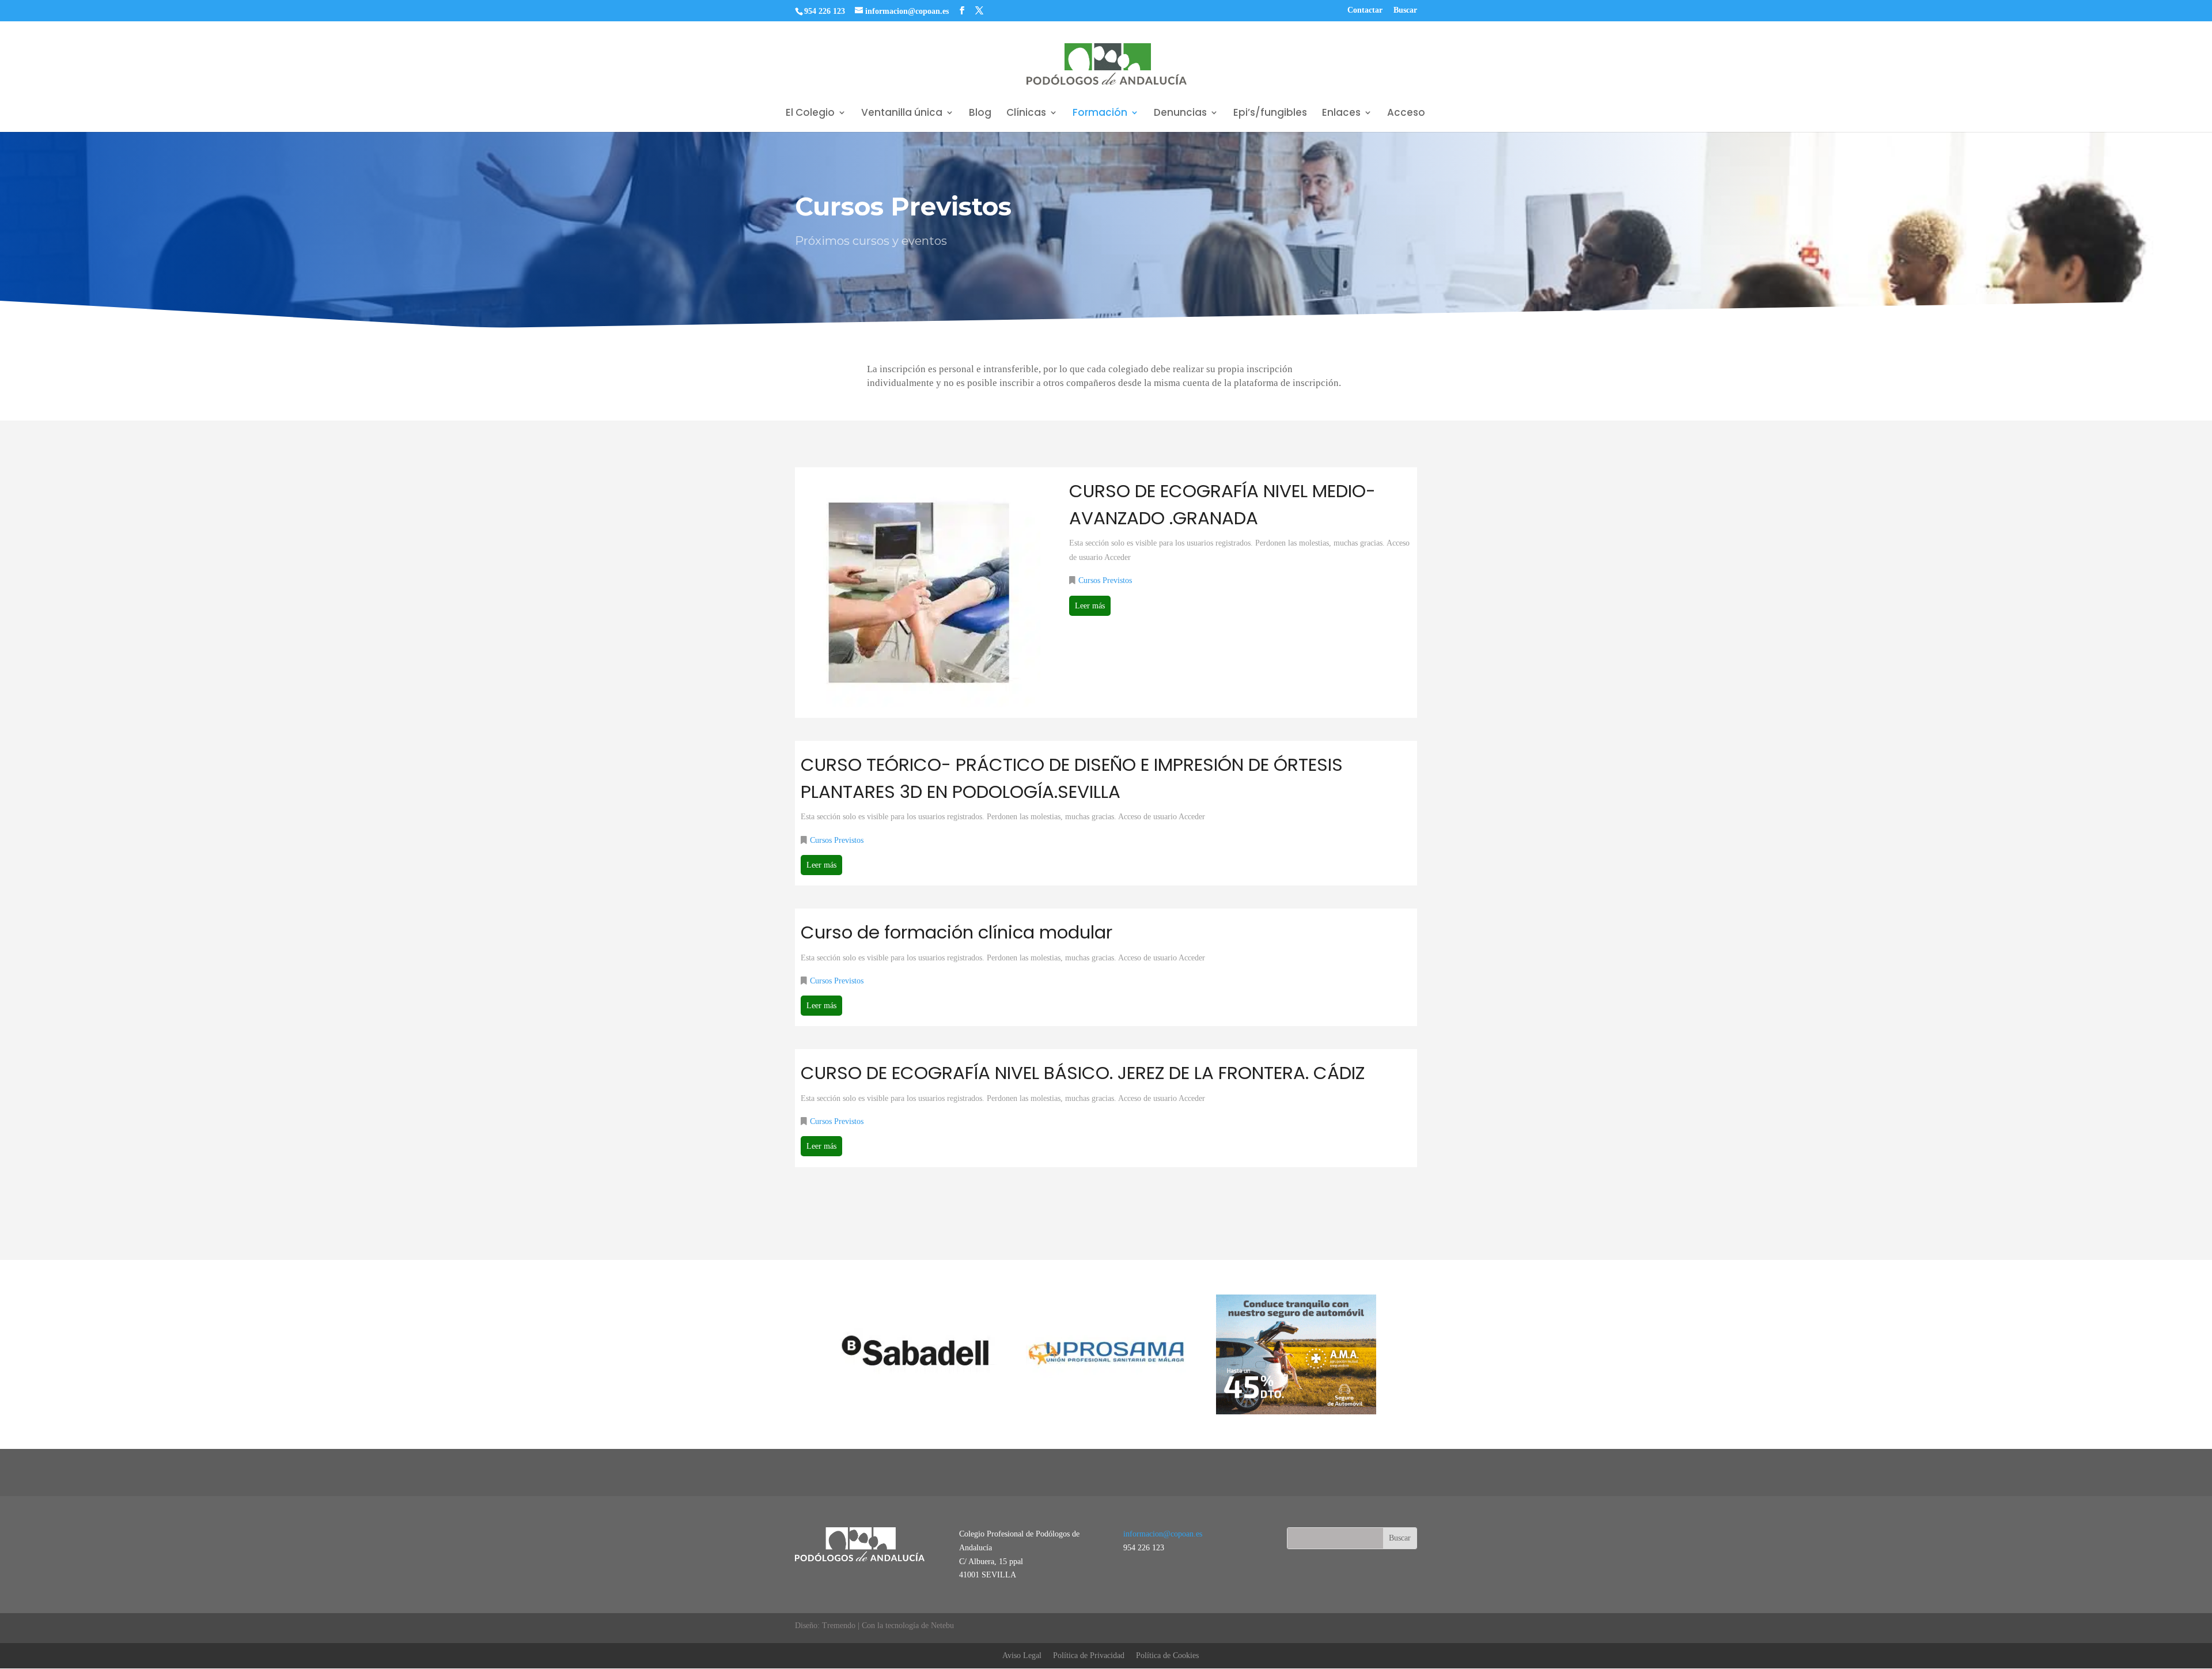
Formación (1100, 114)
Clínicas (1026, 114)
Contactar (1365, 10)
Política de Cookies (1167, 1655)
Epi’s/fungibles (1270, 114)
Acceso (1406, 114)
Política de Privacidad (1089, 1655)
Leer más (1090, 606)
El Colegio (810, 114)
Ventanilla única (902, 114)
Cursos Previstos (1105, 581)
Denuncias (1180, 114)
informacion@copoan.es (1163, 1534)
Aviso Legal (1022, 1655)
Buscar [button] (1405, 10)
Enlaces (1341, 114)
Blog (980, 114)
